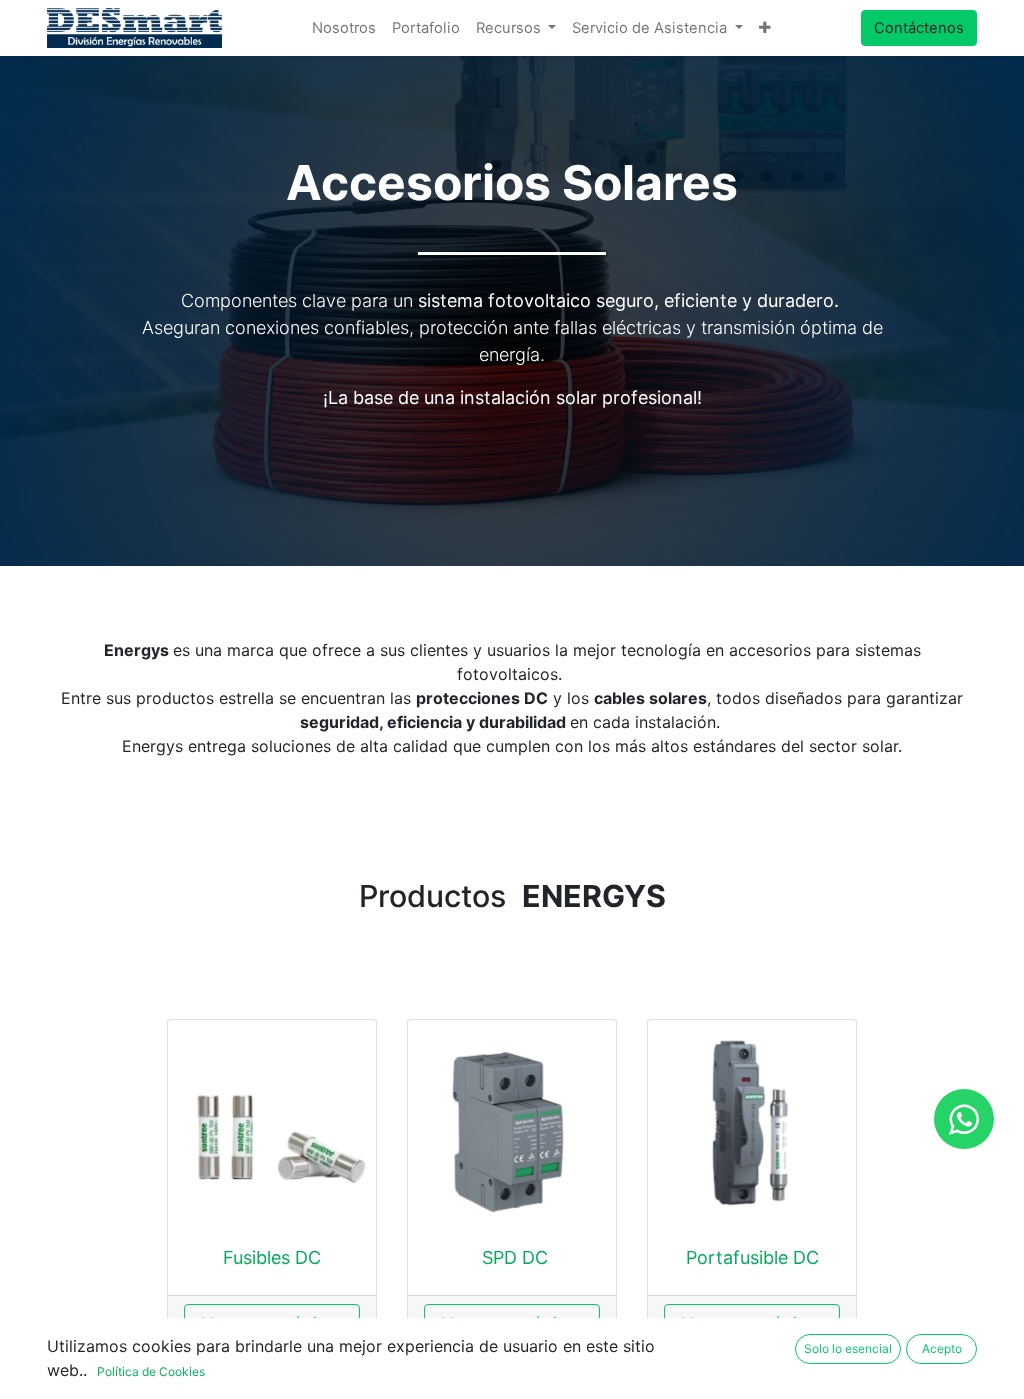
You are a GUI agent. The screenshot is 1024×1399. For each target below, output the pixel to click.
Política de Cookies (151, 1371)
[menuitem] (344, 28)
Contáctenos (919, 28)
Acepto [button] (942, 1348)
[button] (765, 28)
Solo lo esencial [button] (848, 1348)
